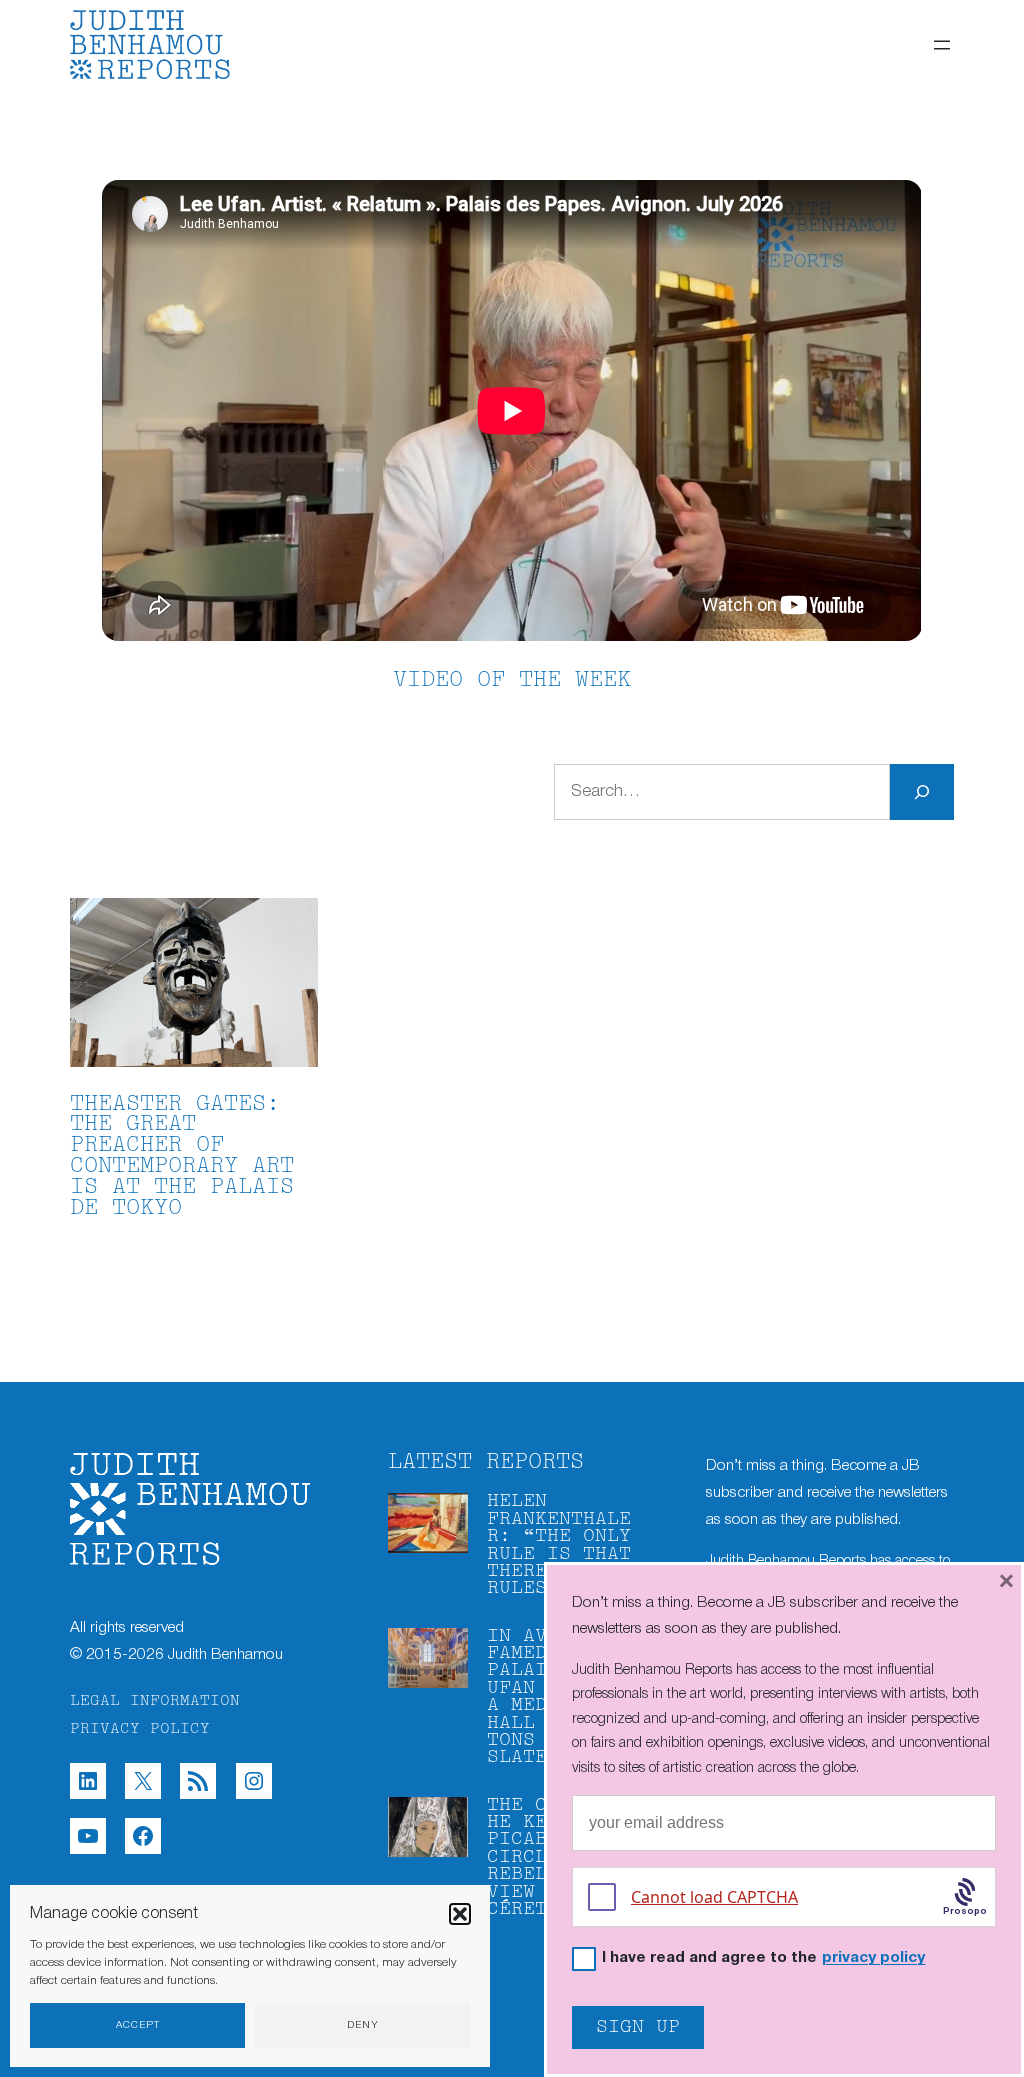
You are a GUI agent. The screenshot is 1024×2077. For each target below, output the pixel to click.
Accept (138, 2025)
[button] (460, 1914)
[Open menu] (942, 45)
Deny (363, 2025)
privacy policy (873, 1958)
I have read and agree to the (763, 1958)
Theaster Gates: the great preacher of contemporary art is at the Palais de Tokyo (182, 1157)
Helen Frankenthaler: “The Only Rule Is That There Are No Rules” (559, 1545)
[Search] (922, 792)
